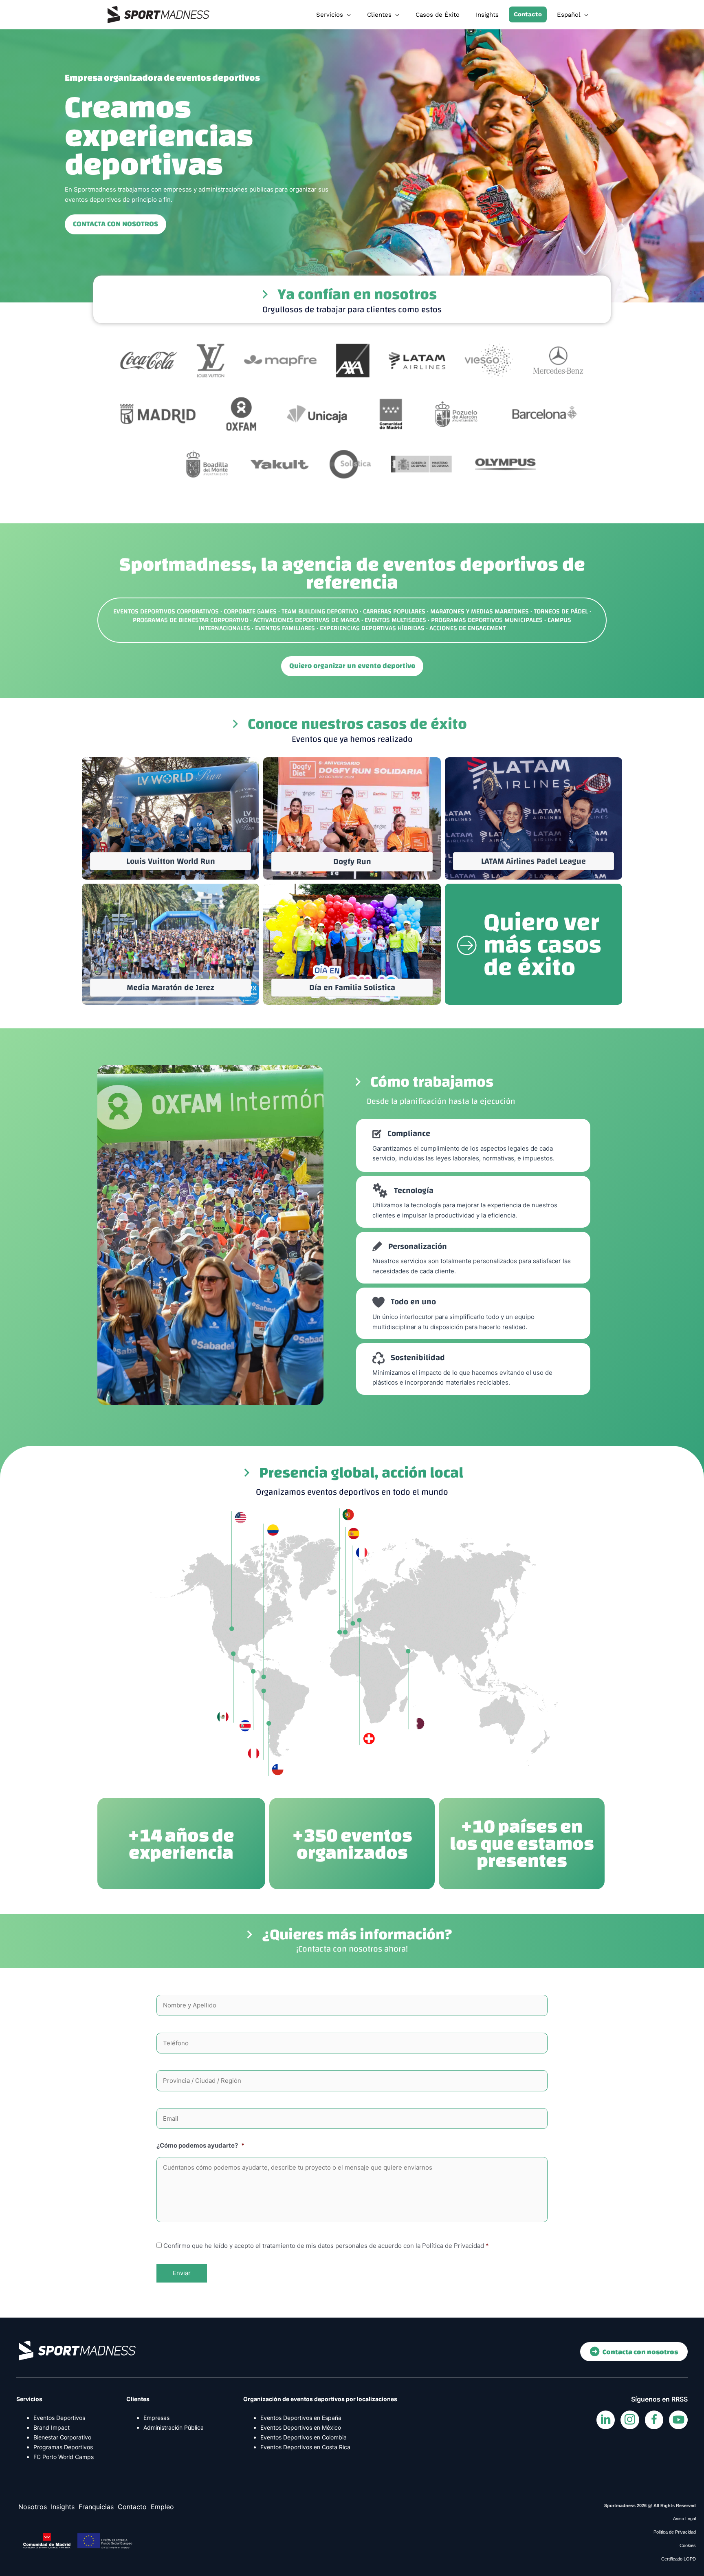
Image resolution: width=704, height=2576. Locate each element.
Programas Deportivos (63, 2447)
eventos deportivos (471, 565)
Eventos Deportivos (59, 2418)
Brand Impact (52, 2427)
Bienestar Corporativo (62, 2437)
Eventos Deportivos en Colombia (304, 2437)
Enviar (182, 2273)
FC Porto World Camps (64, 2457)
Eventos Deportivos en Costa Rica (305, 2447)
